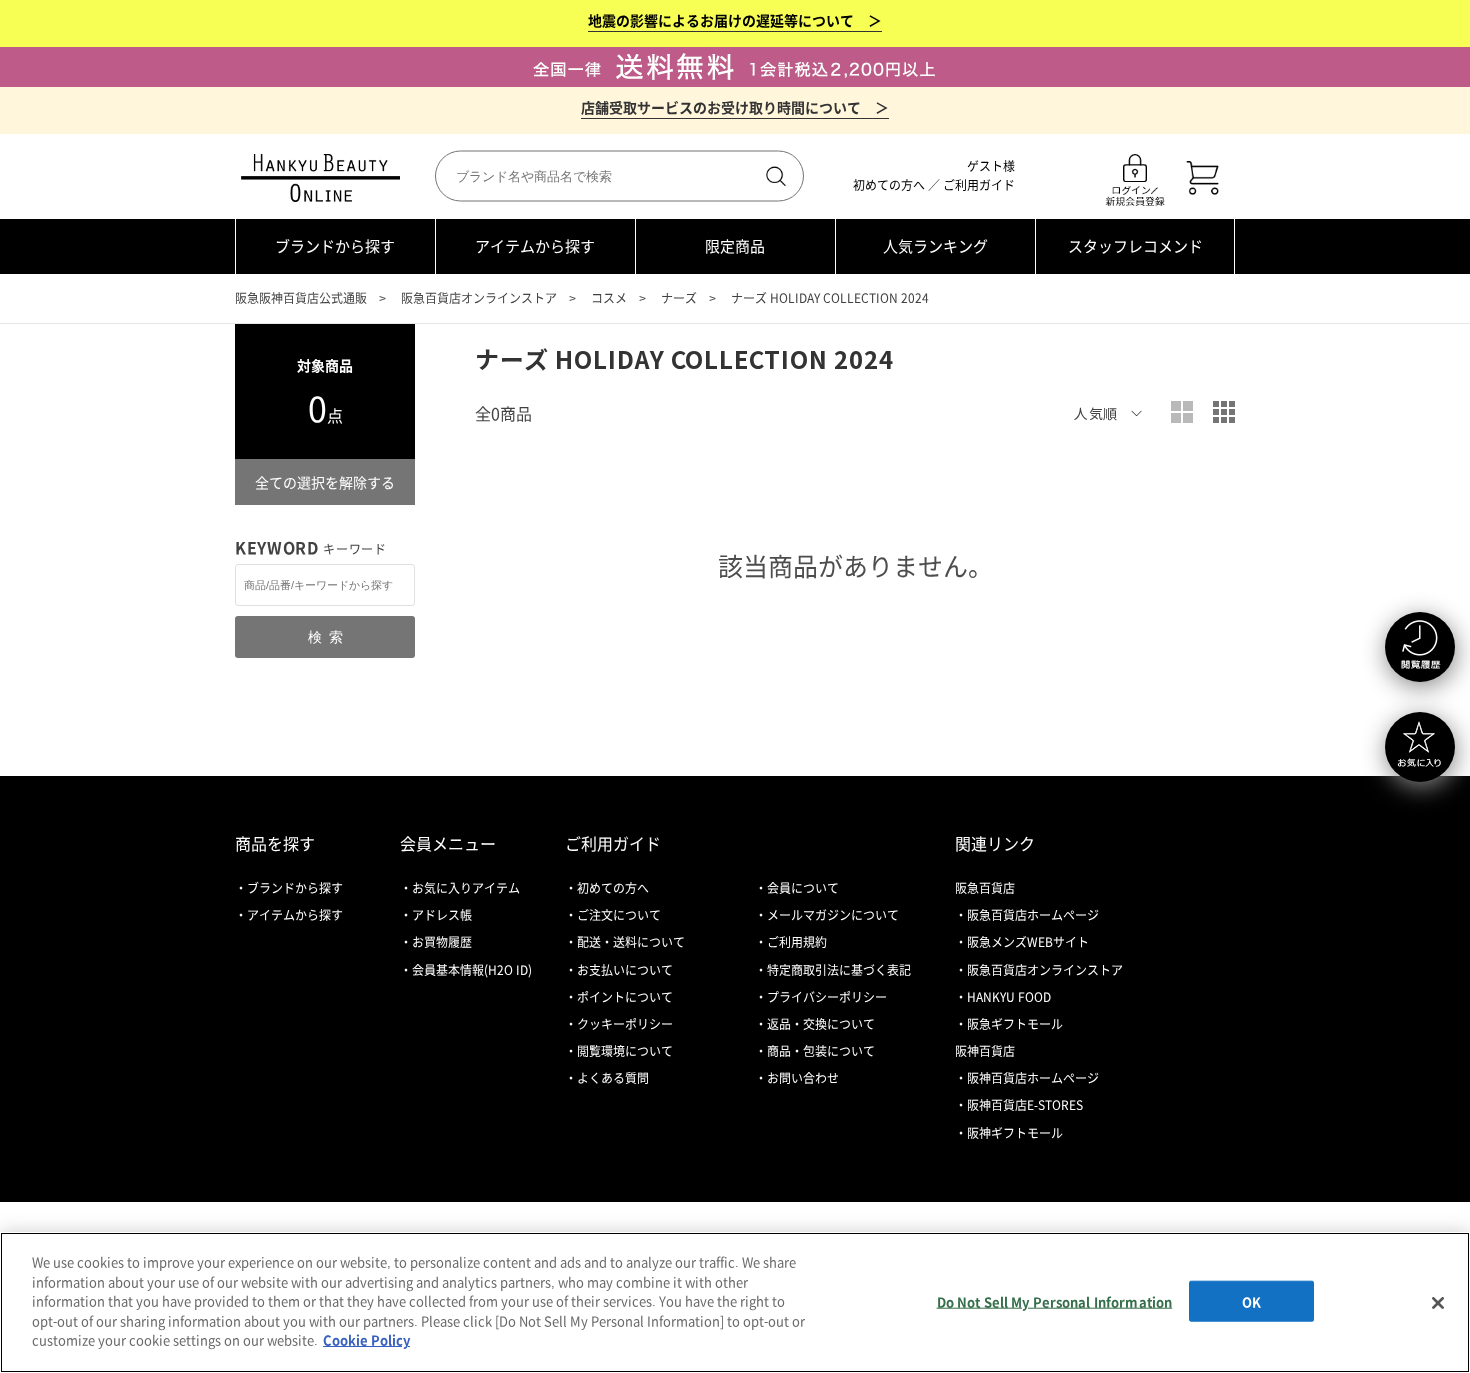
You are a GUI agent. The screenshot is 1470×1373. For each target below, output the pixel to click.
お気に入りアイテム (466, 888)
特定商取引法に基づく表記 (839, 970)
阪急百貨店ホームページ (1033, 915)
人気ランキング (935, 246)
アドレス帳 (442, 915)
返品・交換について (821, 1024)
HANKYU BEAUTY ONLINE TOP (324, 178)
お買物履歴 (442, 942)
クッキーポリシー (625, 1024)
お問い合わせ (803, 1078)
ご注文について (619, 915)
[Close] (1438, 1303)
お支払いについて (625, 970)
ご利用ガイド (979, 185)
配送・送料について (631, 942)
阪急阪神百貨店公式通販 (301, 298)
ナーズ (679, 298)
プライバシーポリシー (827, 997)
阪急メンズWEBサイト (1028, 942)
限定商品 (735, 246)
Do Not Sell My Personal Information (1055, 1300)
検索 (774, 176)
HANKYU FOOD (1009, 997)
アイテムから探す (535, 246)
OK (1251, 1300)
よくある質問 (613, 1078)
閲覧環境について (625, 1051)
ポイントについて (625, 997)
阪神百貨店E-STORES (1025, 1105)
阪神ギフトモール (1015, 1133)
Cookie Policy (366, 1339)
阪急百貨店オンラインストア (479, 298)
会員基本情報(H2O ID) (472, 970)
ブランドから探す (335, 246)
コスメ (609, 298)
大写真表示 (1182, 412)
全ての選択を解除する (325, 482)
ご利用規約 (797, 942)
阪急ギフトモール (1015, 1024)
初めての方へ (889, 185)
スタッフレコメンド (1135, 246)
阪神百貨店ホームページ (1033, 1078)
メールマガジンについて (833, 915)
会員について (803, 888)
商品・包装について (821, 1051)
